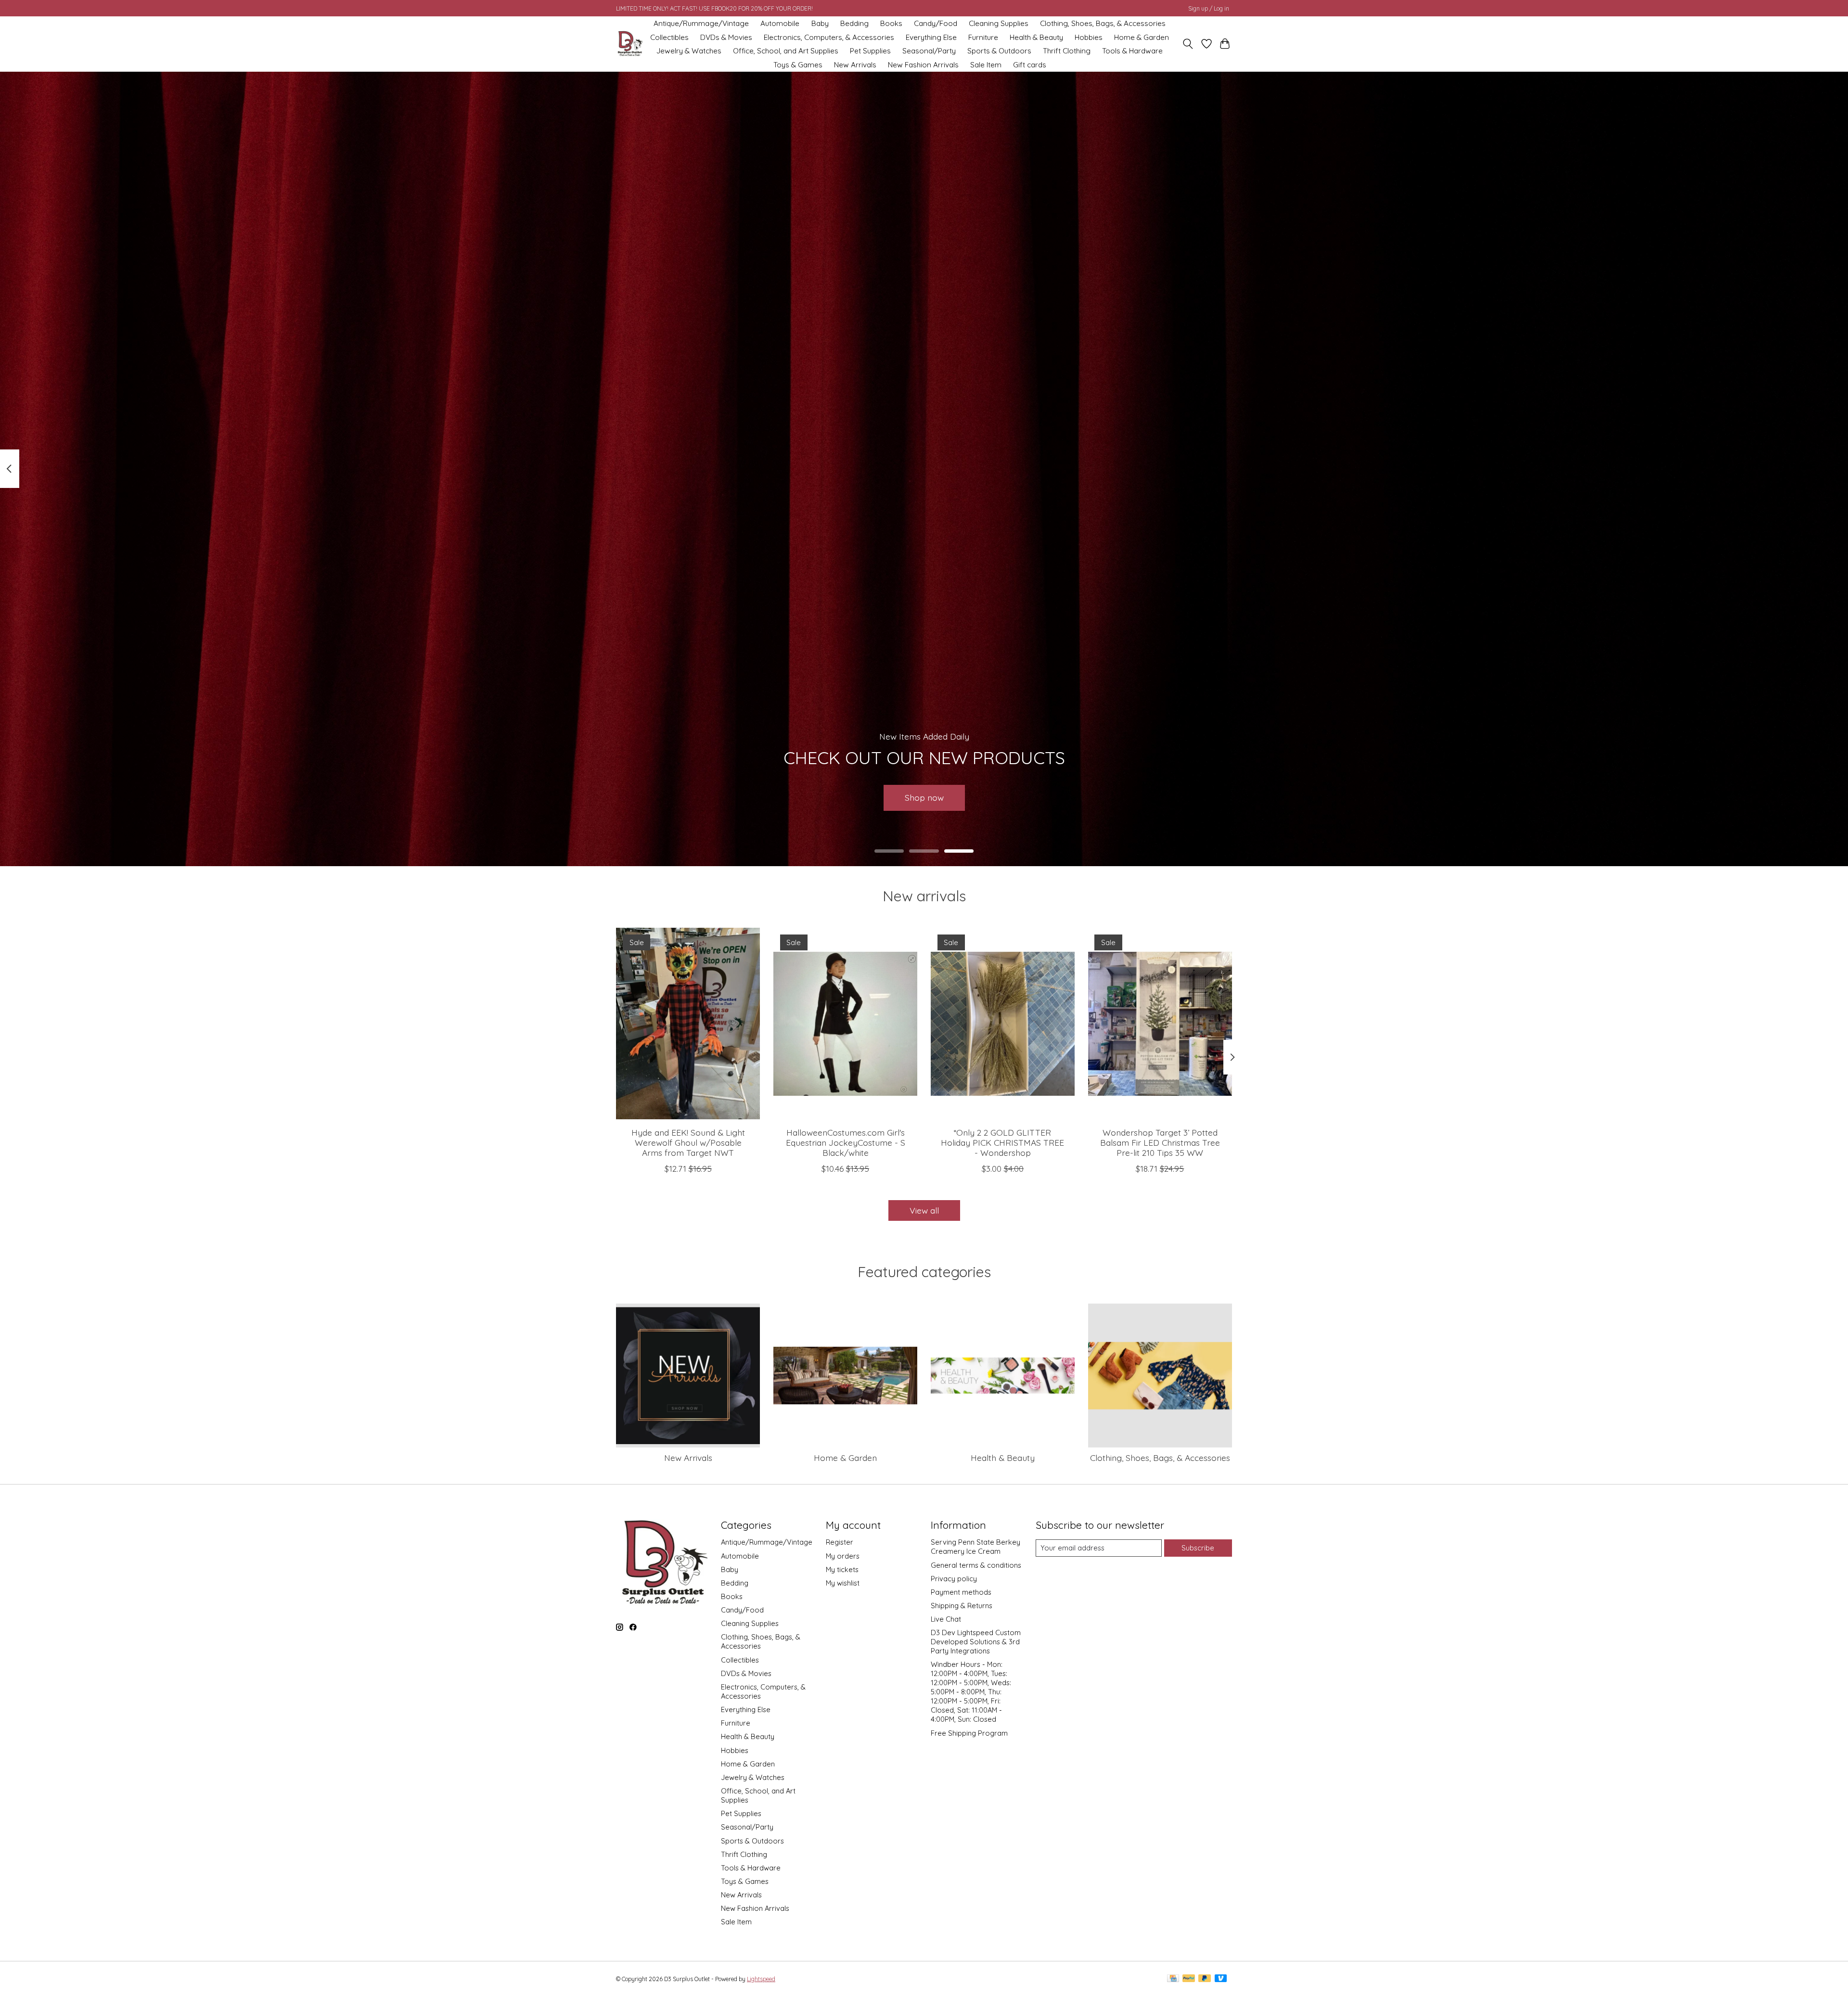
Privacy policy (954, 1579)
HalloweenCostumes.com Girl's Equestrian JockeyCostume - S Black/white (846, 1142)
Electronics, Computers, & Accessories (829, 37)
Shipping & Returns (962, 1606)
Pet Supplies (870, 51)
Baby (820, 23)
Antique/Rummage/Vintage (701, 23)
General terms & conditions (976, 1565)
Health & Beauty (1036, 37)
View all (924, 1210)
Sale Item (986, 65)
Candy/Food (936, 23)
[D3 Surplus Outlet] (629, 44)
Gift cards (1030, 65)
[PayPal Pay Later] (1205, 1979)
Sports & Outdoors (999, 51)
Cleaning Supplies (999, 23)
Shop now (924, 797)
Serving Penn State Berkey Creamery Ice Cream (975, 1547)
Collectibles (669, 37)
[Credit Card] (1173, 1979)
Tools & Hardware (1132, 51)
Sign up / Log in (1209, 8)
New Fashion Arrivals (923, 65)
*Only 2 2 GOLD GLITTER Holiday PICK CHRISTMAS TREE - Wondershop (1002, 1142)
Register (840, 1542)
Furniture (983, 37)
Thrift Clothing (1067, 51)
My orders (843, 1556)
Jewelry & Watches (689, 51)
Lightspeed (761, 1979)
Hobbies (1089, 37)
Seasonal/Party (929, 51)
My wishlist (843, 1583)
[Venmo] (1221, 1979)
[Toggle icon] (1188, 44)
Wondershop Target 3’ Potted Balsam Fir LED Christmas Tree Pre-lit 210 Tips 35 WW (1160, 1142)
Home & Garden (1142, 37)
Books (891, 23)
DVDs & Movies (726, 37)
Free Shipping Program (969, 1733)
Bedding (854, 23)
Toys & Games (798, 65)
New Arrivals (855, 65)
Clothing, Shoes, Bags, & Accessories (1103, 23)
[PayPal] (1189, 1979)
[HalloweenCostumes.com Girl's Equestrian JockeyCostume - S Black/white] (845, 1024)
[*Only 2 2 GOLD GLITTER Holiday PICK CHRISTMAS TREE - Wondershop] (1003, 1024)
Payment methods (961, 1592)
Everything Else (931, 37)
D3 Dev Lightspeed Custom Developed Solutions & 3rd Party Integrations (976, 1642)
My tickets (842, 1569)
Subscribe (1198, 1548)
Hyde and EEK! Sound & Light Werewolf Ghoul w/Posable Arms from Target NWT (688, 1142)
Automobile (780, 23)
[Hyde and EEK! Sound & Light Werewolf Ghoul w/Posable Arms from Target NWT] (688, 1024)
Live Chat (946, 1619)
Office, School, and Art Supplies (786, 51)
